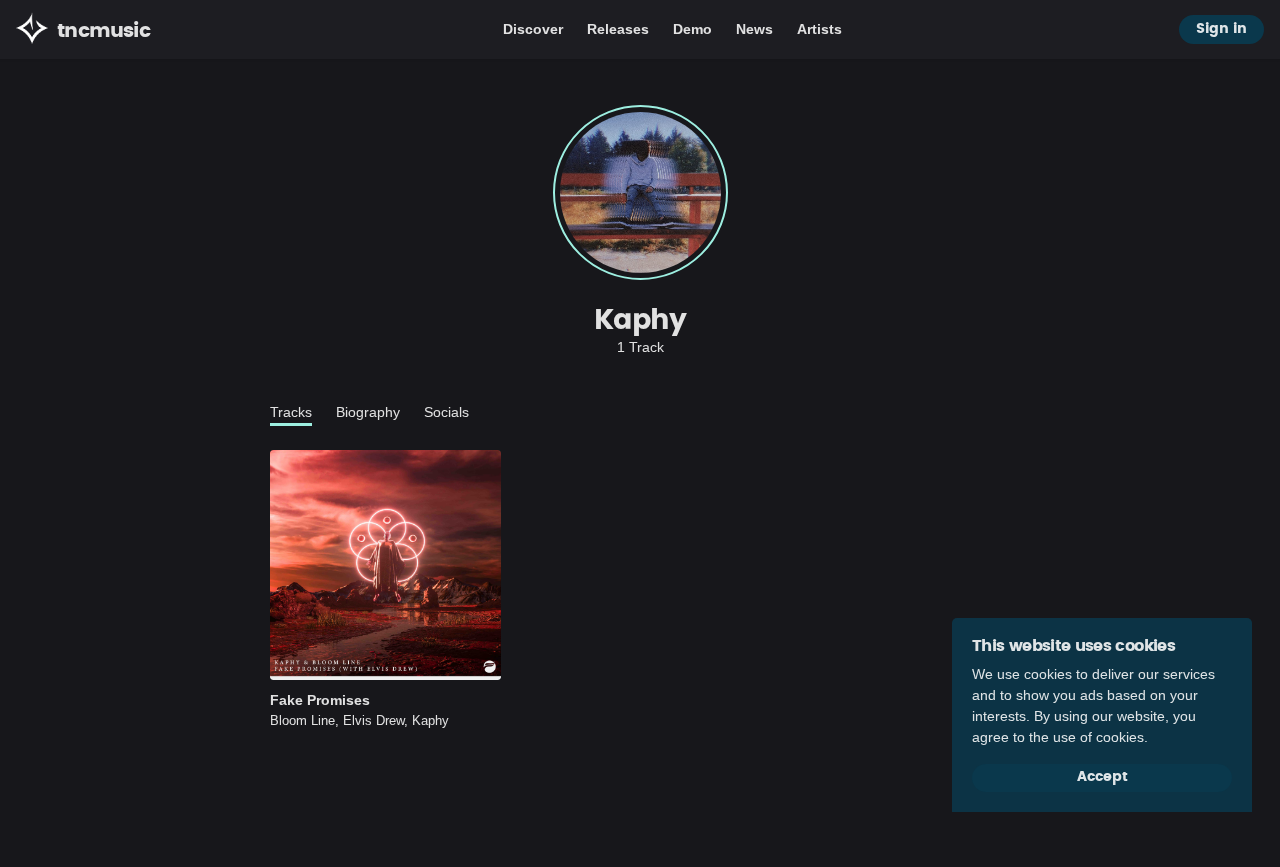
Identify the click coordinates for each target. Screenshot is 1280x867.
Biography (368, 412)
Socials (446, 412)
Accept (1102, 777)
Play (386, 565)
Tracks (291, 412)
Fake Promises (320, 700)
